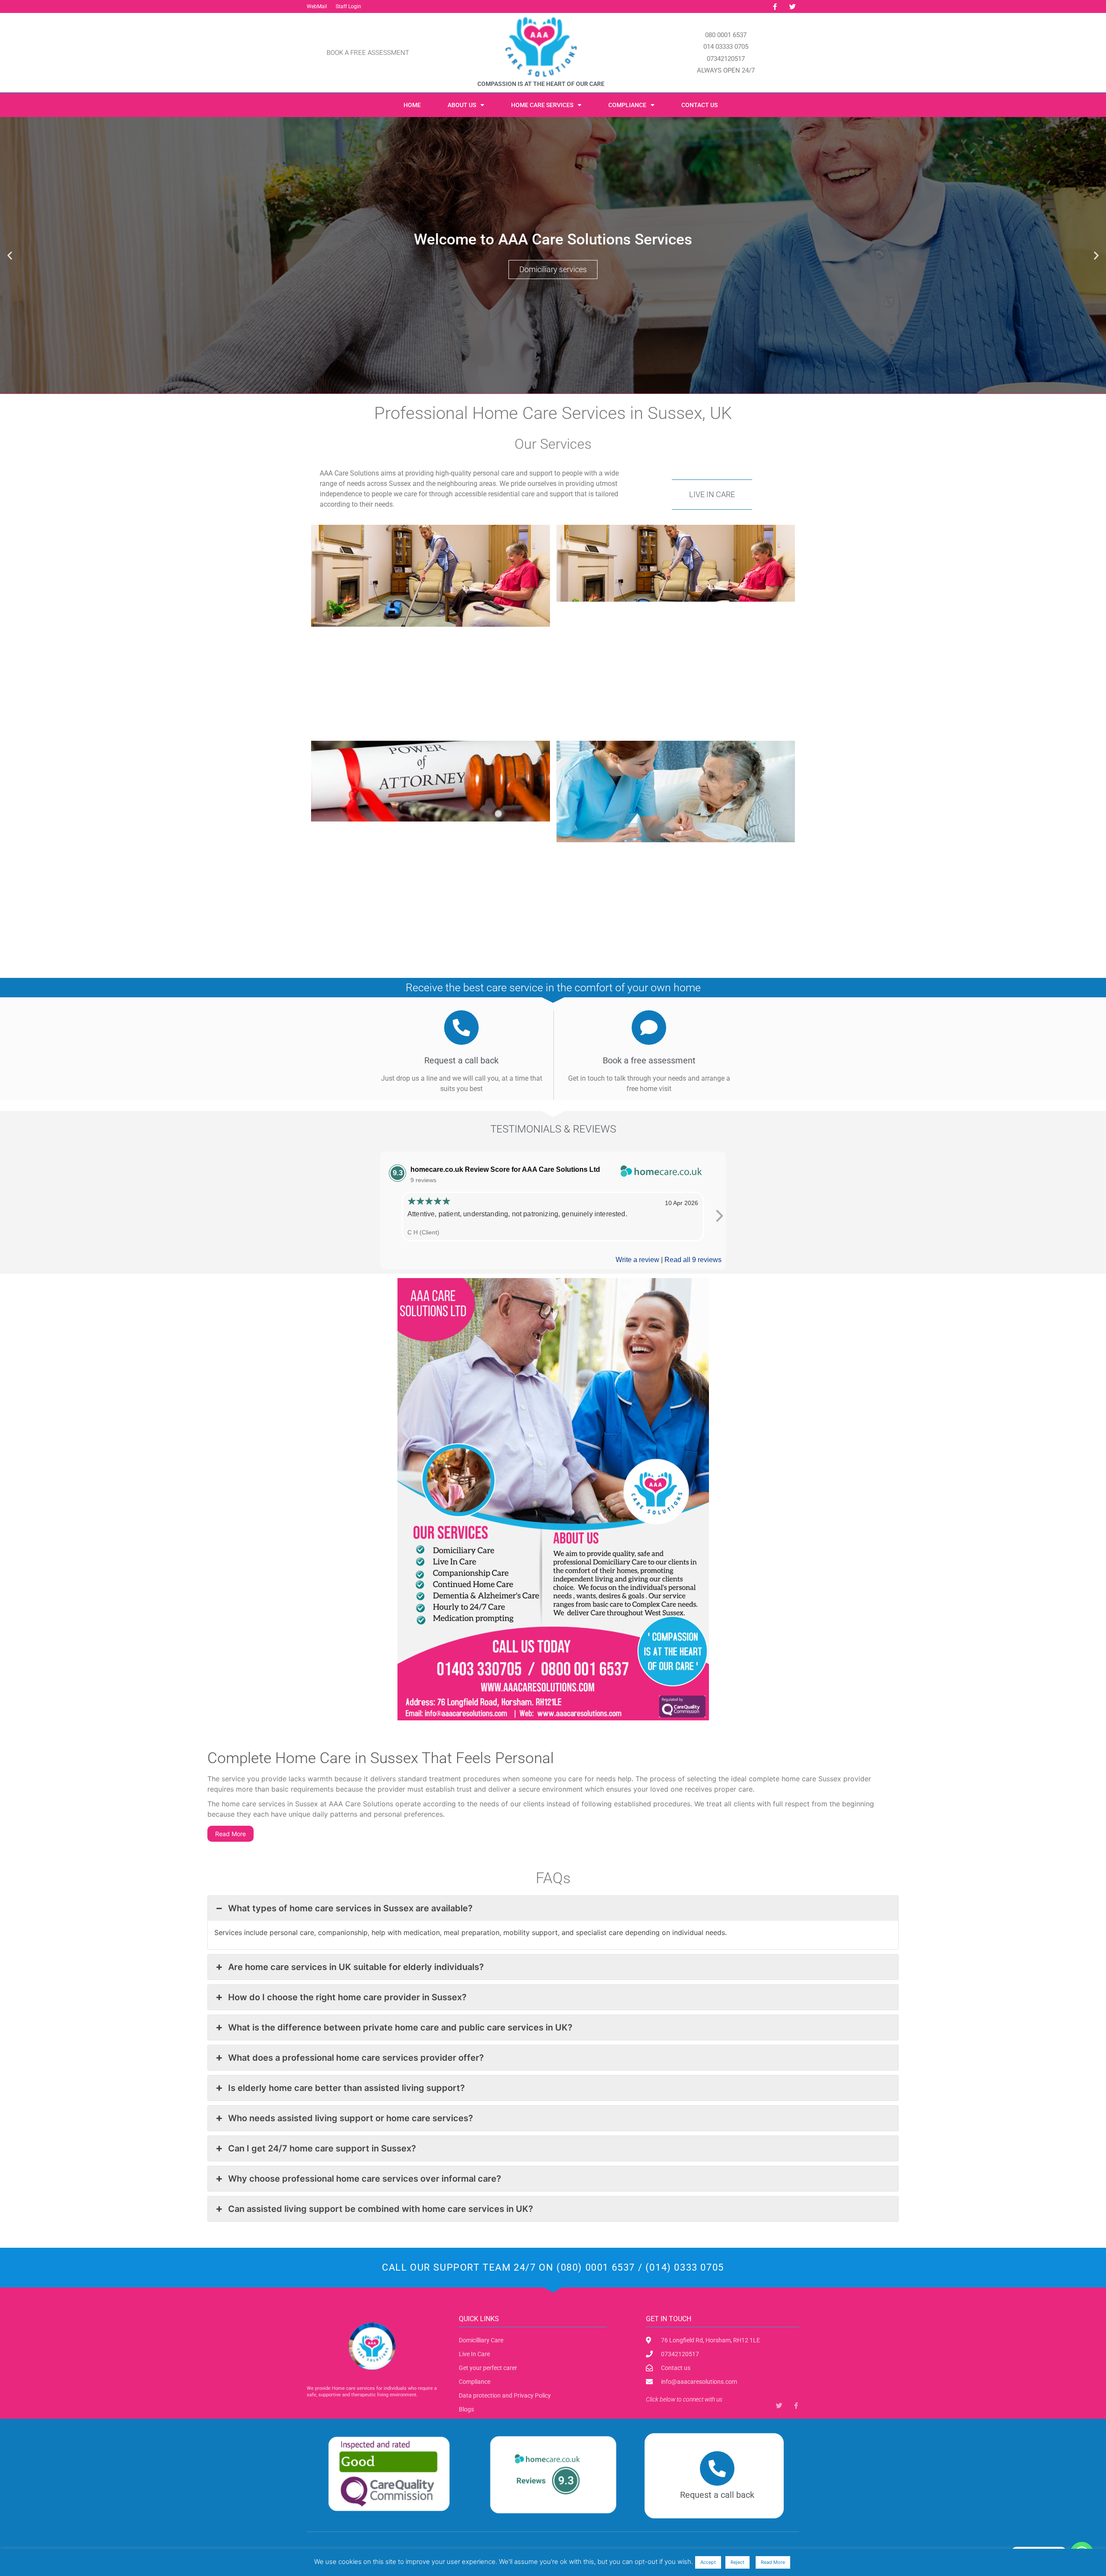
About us (462, 105)
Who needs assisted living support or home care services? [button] (351, 2118)
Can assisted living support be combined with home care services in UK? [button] (381, 2209)
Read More (230, 1834)
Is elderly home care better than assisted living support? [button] (346, 2088)
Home (412, 105)
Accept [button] (708, 2562)
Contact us (699, 105)
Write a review (637, 1260)
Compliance (627, 105)
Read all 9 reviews (693, 1260)
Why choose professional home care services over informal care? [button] (365, 2179)
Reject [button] (737, 2562)
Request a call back (717, 2495)
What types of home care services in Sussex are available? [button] (350, 1908)
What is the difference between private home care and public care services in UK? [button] (400, 2027)
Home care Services (542, 105)
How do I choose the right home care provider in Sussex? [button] (347, 1997)
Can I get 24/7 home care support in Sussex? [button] (322, 2148)
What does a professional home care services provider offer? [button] (356, 2058)
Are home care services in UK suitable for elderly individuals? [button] (356, 1967)
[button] (10, 255)
